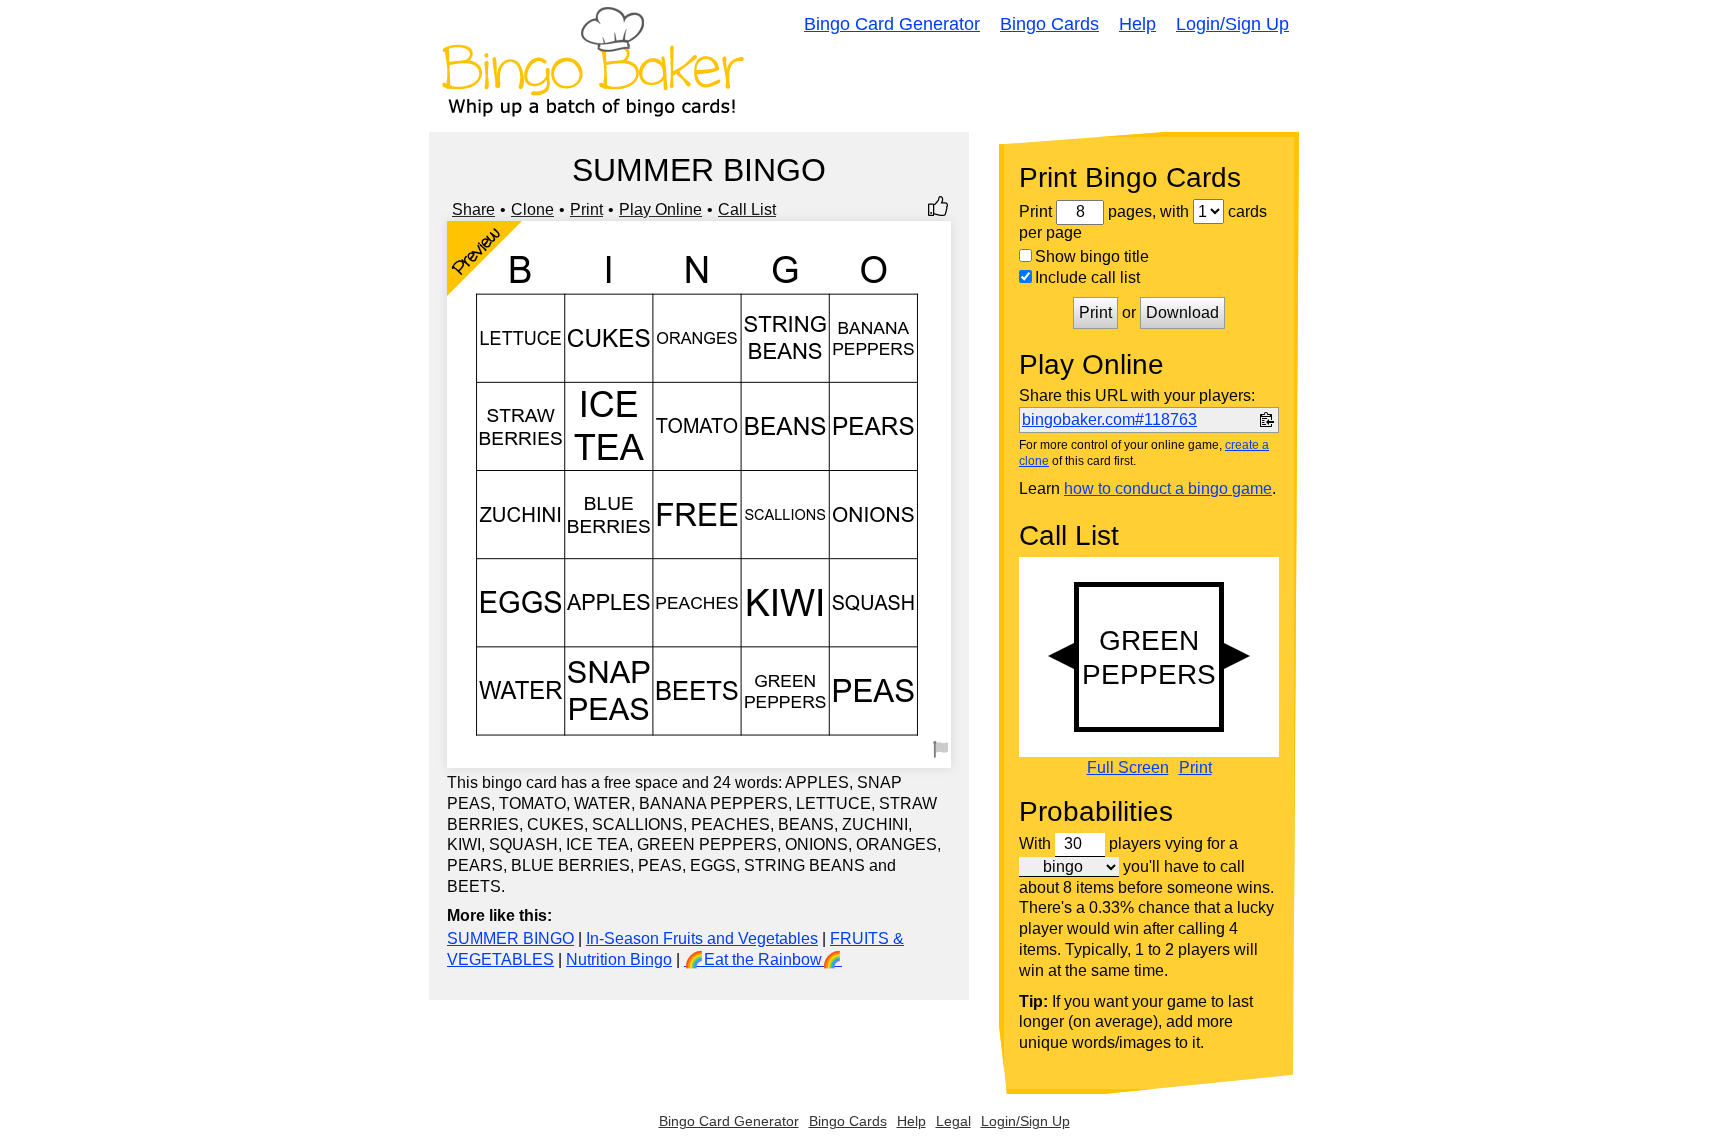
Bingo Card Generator (892, 24)
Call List (747, 209)
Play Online (660, 209)
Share (473, 209)
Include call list (1087, 277)
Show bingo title (1092, 256)
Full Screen (1128, 768)
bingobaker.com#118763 (1109, 419)
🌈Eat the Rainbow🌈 (763, 959)
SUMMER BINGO (510, 938)
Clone (532, 209)
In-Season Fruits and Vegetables (702, 938)
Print (586, 209)
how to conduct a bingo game (1168, 488)
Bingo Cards (1049, 24)
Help (1137, 24)
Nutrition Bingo (619, 959)
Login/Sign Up (1232, 24)
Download (1182, 312)
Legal (953, 1121)
